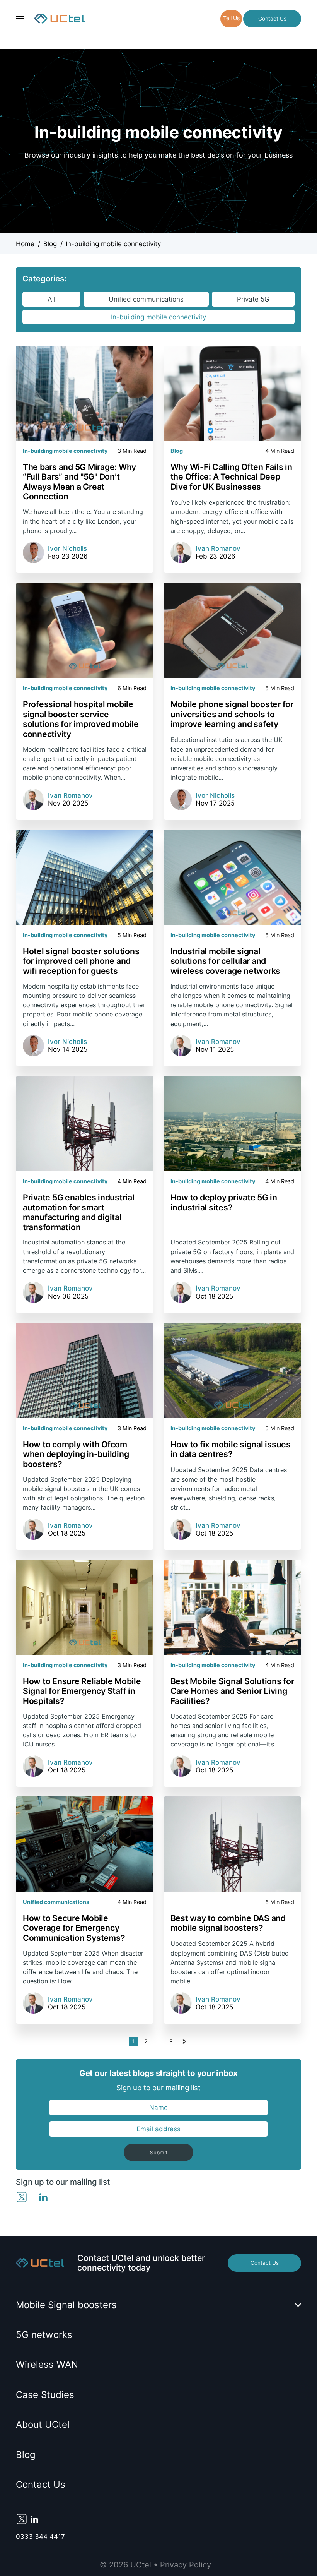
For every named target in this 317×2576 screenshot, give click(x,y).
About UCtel (43, 2424)
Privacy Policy (186, 2565)
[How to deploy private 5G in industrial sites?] (232, 1124)
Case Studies (45, 2395)
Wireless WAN (47, 2364)
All (51, 299)
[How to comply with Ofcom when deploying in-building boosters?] (85, 1370)
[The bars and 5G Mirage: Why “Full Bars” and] (85, 393)
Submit (159, 2153)
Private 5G (253, 299)
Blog (26, 2455)
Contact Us (272, 19)
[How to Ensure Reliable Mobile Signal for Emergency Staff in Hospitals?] (85, 1607)
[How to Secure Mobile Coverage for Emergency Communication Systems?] (85, 1844)
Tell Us (231, 18)
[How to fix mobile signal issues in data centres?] (232, 1370)
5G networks (44, 2335)
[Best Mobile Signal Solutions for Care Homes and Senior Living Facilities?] (232, 1607)
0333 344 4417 (40, 2537)
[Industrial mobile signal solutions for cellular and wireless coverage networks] (232, 878)
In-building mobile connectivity (158, 317)
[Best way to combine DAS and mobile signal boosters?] (232, 1844)
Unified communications (146, 299)
